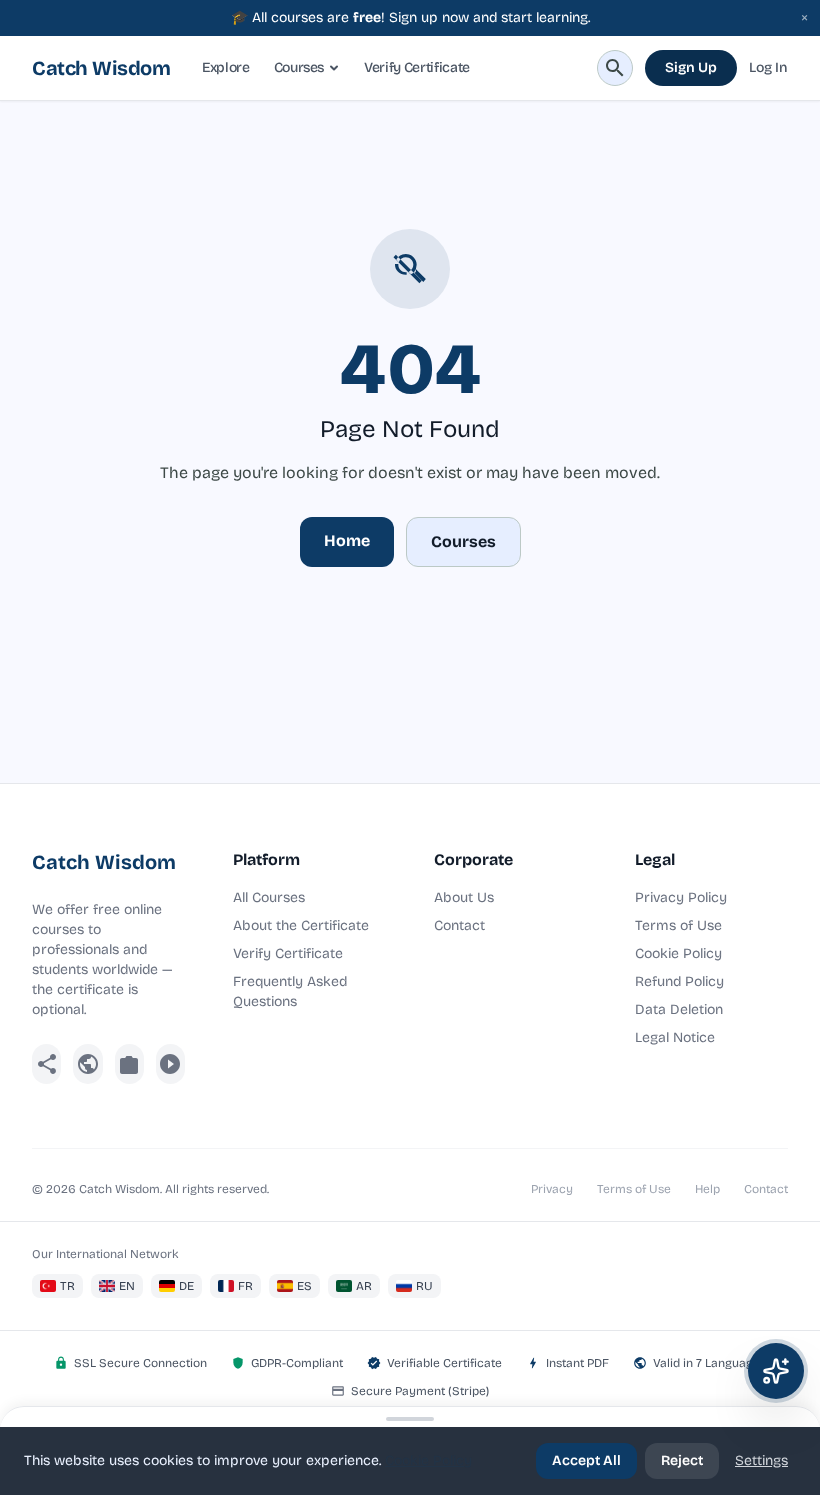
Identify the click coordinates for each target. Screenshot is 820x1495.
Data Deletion (679, 1009)
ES (304, 1286)
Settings (761, 1460)
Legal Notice (675, 1037)
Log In (768, 67)
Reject (682, 1460)
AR (364, 1286)
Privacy (552, 1189)
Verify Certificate (417, 67)
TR (67, 1286)
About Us (464, 897)
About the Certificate (301, 925)
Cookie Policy (678, 953)
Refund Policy (679, 981)
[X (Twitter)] (87, 1064)
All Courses (269, 897)
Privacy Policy (681, 897)
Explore (226, 67)
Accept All (586, 1460)
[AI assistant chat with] (776, 1371)
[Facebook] (46, 1064)
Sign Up (691, 67)
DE (186, 1286)
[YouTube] (170, 1064)
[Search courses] (615, 68)
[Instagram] (129, 1064)
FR (245, 1286)
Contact (459, 925)
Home (347, 540)
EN (127, 1286)
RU (424, 1286)
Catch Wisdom (101, 68)
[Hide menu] (410, 1419)
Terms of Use (678, 925)
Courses (299, 67)
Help (707, 1189)
